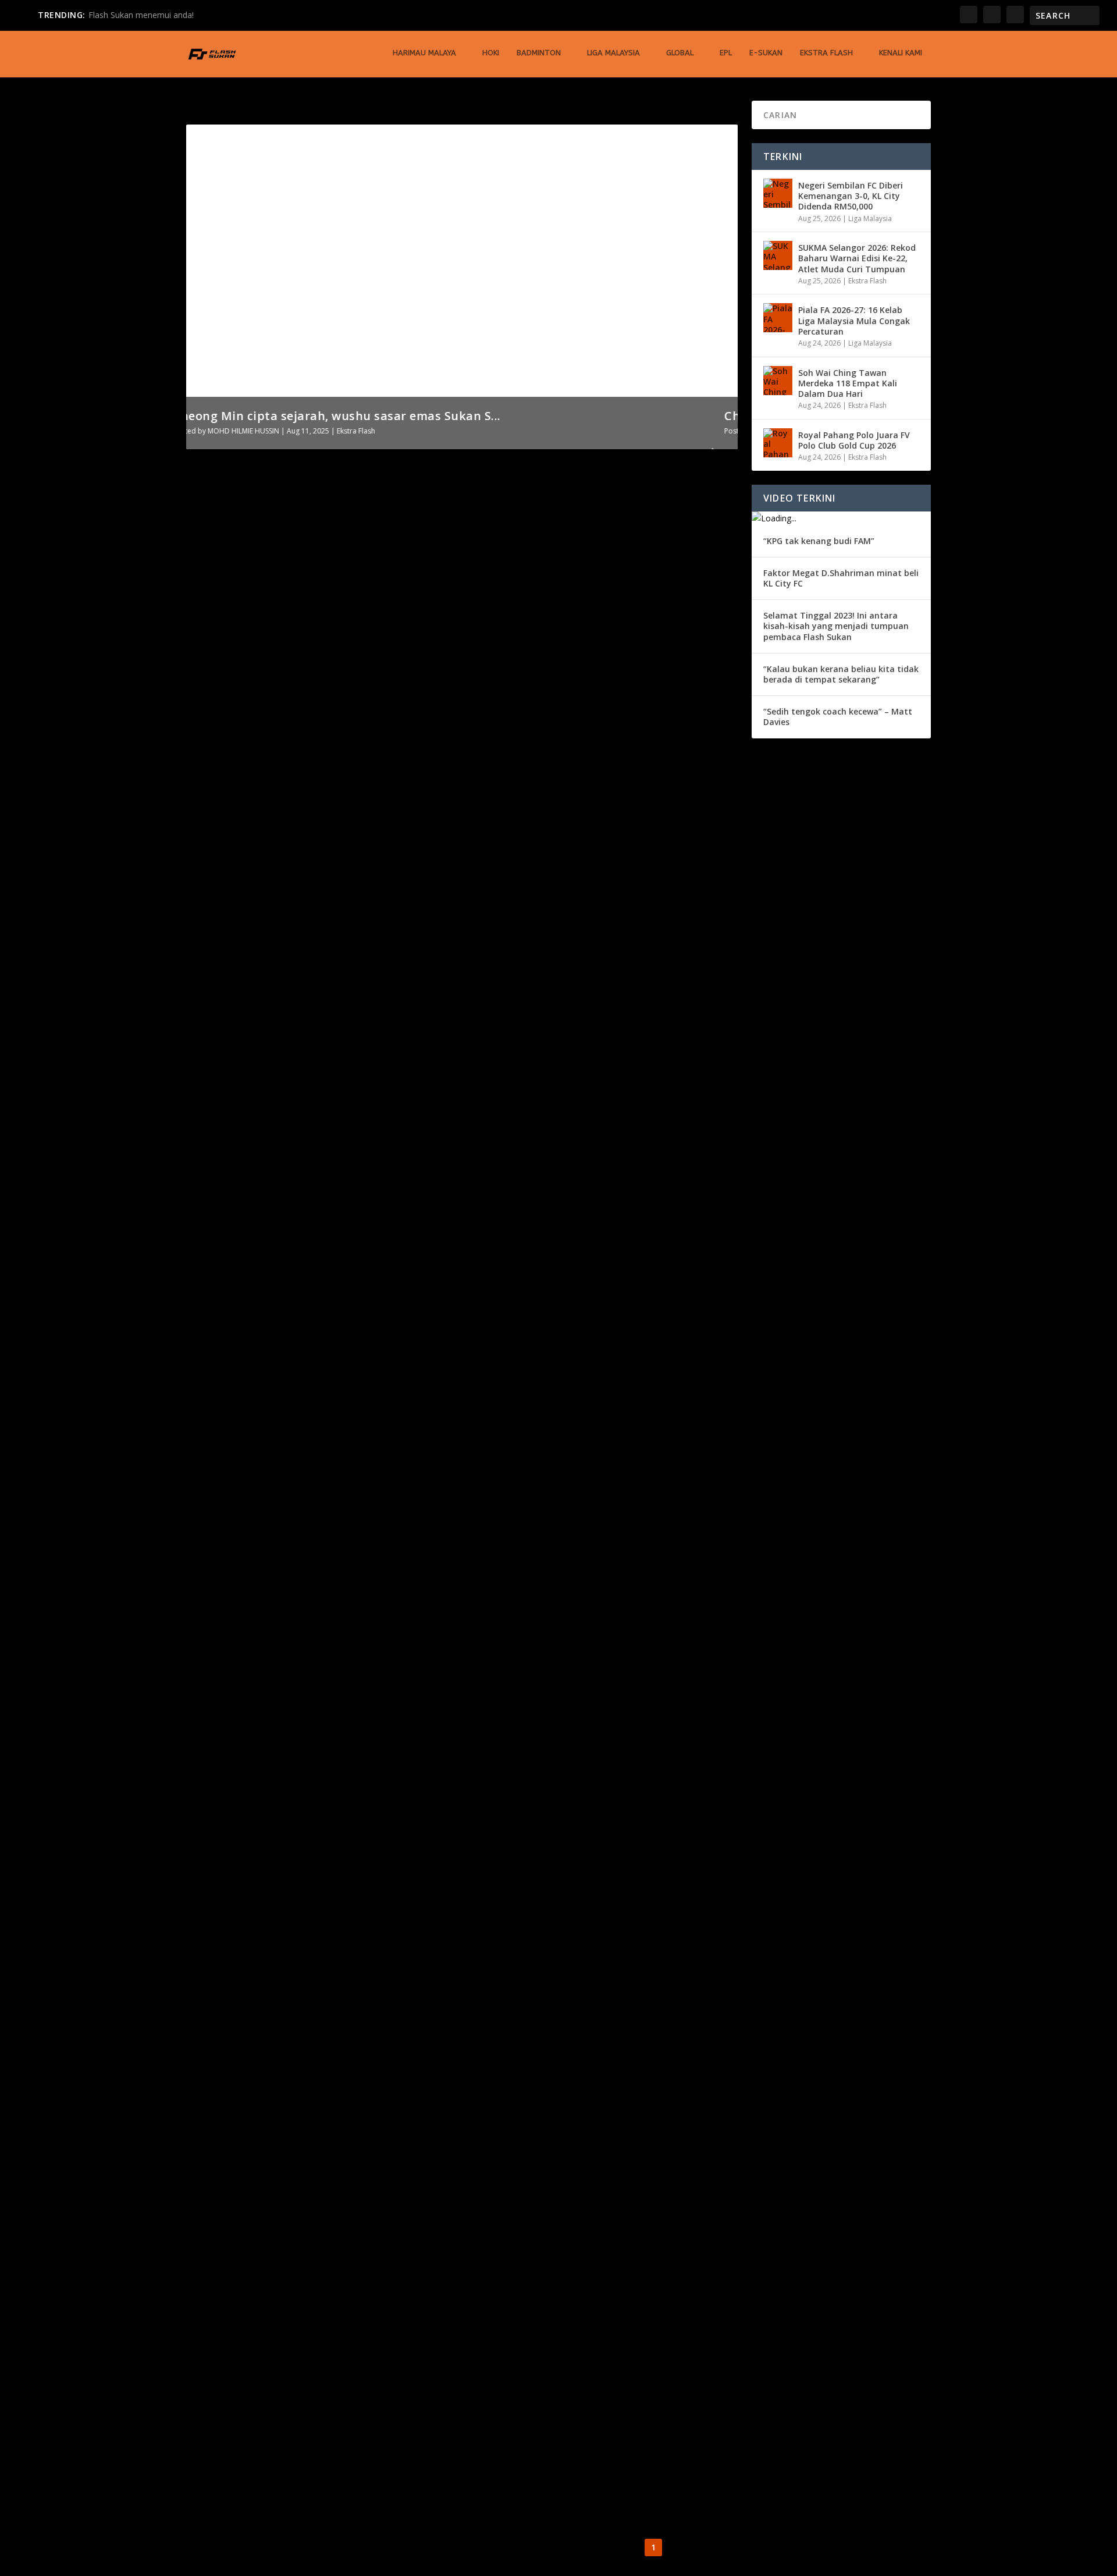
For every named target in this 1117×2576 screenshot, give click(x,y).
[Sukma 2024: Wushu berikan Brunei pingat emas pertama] (394, 1484)
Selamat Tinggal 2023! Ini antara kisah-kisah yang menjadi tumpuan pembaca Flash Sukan (836, 626)
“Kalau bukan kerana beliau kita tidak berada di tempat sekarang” (841, 674)
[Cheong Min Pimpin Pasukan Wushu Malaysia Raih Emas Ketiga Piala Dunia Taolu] (397, 590)
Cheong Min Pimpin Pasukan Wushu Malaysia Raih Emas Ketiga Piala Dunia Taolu (397, 734)
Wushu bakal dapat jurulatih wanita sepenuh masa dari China (351, 1904)
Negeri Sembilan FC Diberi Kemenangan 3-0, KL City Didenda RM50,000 (851, 196)
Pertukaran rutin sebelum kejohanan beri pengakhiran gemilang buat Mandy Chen (403, 1376)
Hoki (491, 53)
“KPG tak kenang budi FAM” (819, 541)
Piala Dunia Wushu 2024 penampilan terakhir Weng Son (334, 1772)
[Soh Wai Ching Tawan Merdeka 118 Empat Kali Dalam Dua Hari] (778, 381)
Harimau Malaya (424, 53)
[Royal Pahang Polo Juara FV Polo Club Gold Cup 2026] (778, 443)
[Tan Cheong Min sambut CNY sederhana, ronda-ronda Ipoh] (389, 2012)
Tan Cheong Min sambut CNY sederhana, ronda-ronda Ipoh (343, 2036)
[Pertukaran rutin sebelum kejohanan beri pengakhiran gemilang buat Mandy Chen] (403, 1352)
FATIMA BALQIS (258, 431)
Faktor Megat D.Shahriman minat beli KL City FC (841, 578)
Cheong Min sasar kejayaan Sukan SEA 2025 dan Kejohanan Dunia (358, 1244)
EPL (726, 53)
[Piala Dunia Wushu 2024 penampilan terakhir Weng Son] (402, 1748)
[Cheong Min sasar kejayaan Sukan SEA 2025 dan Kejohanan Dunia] (403, 1096)
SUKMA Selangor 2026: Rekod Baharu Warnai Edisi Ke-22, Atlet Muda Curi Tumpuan (857, 258)
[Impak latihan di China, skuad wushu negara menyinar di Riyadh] (397, 2408)
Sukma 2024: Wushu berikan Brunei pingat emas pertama (339, 1508)
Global (680, 53)
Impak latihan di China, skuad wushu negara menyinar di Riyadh (357, 2432)
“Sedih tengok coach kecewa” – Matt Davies (838, 717)
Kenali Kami (901, 53)
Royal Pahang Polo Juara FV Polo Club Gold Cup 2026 (854, 440)
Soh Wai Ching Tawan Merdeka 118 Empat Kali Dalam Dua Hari (848, 383)
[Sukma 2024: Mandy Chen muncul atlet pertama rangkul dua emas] (387, 1616)
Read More (228, 797)
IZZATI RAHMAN (234, 1790)
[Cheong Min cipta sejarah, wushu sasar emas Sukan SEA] (402, 841)
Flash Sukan (227, 751)
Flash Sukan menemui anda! (141, 15)
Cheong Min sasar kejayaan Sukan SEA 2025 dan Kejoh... (363, 416)
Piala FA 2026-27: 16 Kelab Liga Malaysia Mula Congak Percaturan (854, 320)
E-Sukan (766, 53)
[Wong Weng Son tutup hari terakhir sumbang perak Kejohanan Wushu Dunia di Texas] (408, 2144)
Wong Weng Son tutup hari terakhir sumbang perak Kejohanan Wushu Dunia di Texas (408, 2168)
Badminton (539, 53)
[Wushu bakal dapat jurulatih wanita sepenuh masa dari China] (395, 1880)
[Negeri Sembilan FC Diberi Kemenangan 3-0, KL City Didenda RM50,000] (778, 193)
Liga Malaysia (613, 53)
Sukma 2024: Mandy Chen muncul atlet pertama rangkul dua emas (362, 1640)
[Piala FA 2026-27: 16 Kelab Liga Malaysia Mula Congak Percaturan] (778, 318)
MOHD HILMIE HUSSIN (243, 883)
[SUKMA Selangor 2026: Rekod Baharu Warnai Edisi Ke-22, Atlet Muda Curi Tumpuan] (778, 255)
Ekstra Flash (826, 53)
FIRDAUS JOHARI (234, 1394)
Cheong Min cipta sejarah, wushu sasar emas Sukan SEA (335, 865)
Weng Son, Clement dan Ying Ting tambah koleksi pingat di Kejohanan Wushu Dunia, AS (415, 2300)
